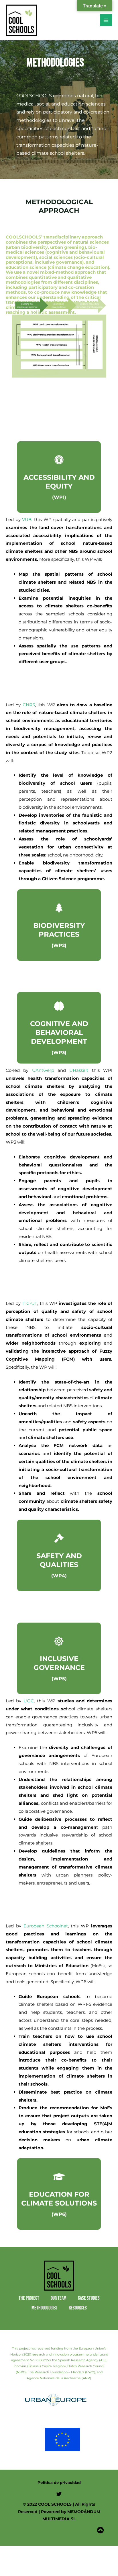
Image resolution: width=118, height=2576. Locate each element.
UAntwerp (43, 1070)
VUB (27, 519)
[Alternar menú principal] (106, 20)
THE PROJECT (29, 2298)
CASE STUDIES (89, 2298)
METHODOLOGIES (44, 2308)
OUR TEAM (59, 2298)
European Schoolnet (46, 1926)
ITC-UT (30, 1303)
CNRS (29, 705)
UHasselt (79, 1070)
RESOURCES (78, 2308)
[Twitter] (59, 2494)
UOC (29, 1701)
